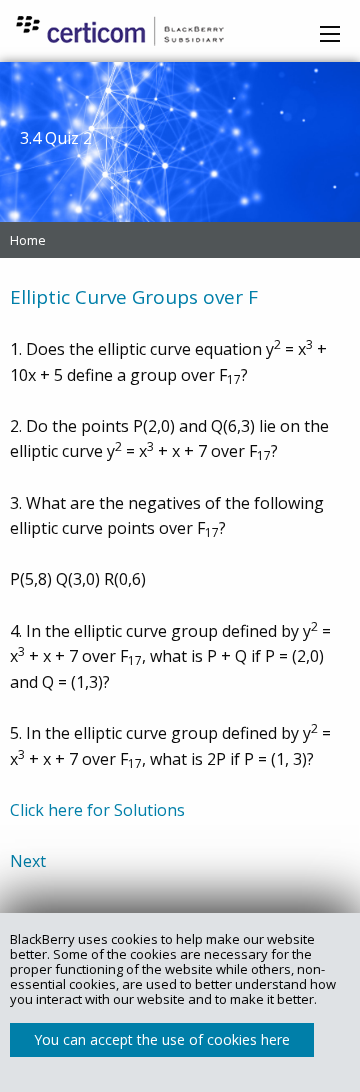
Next (28, 861)
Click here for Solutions (97, 810)
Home (28, 240)
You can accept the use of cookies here (162, 1039)
